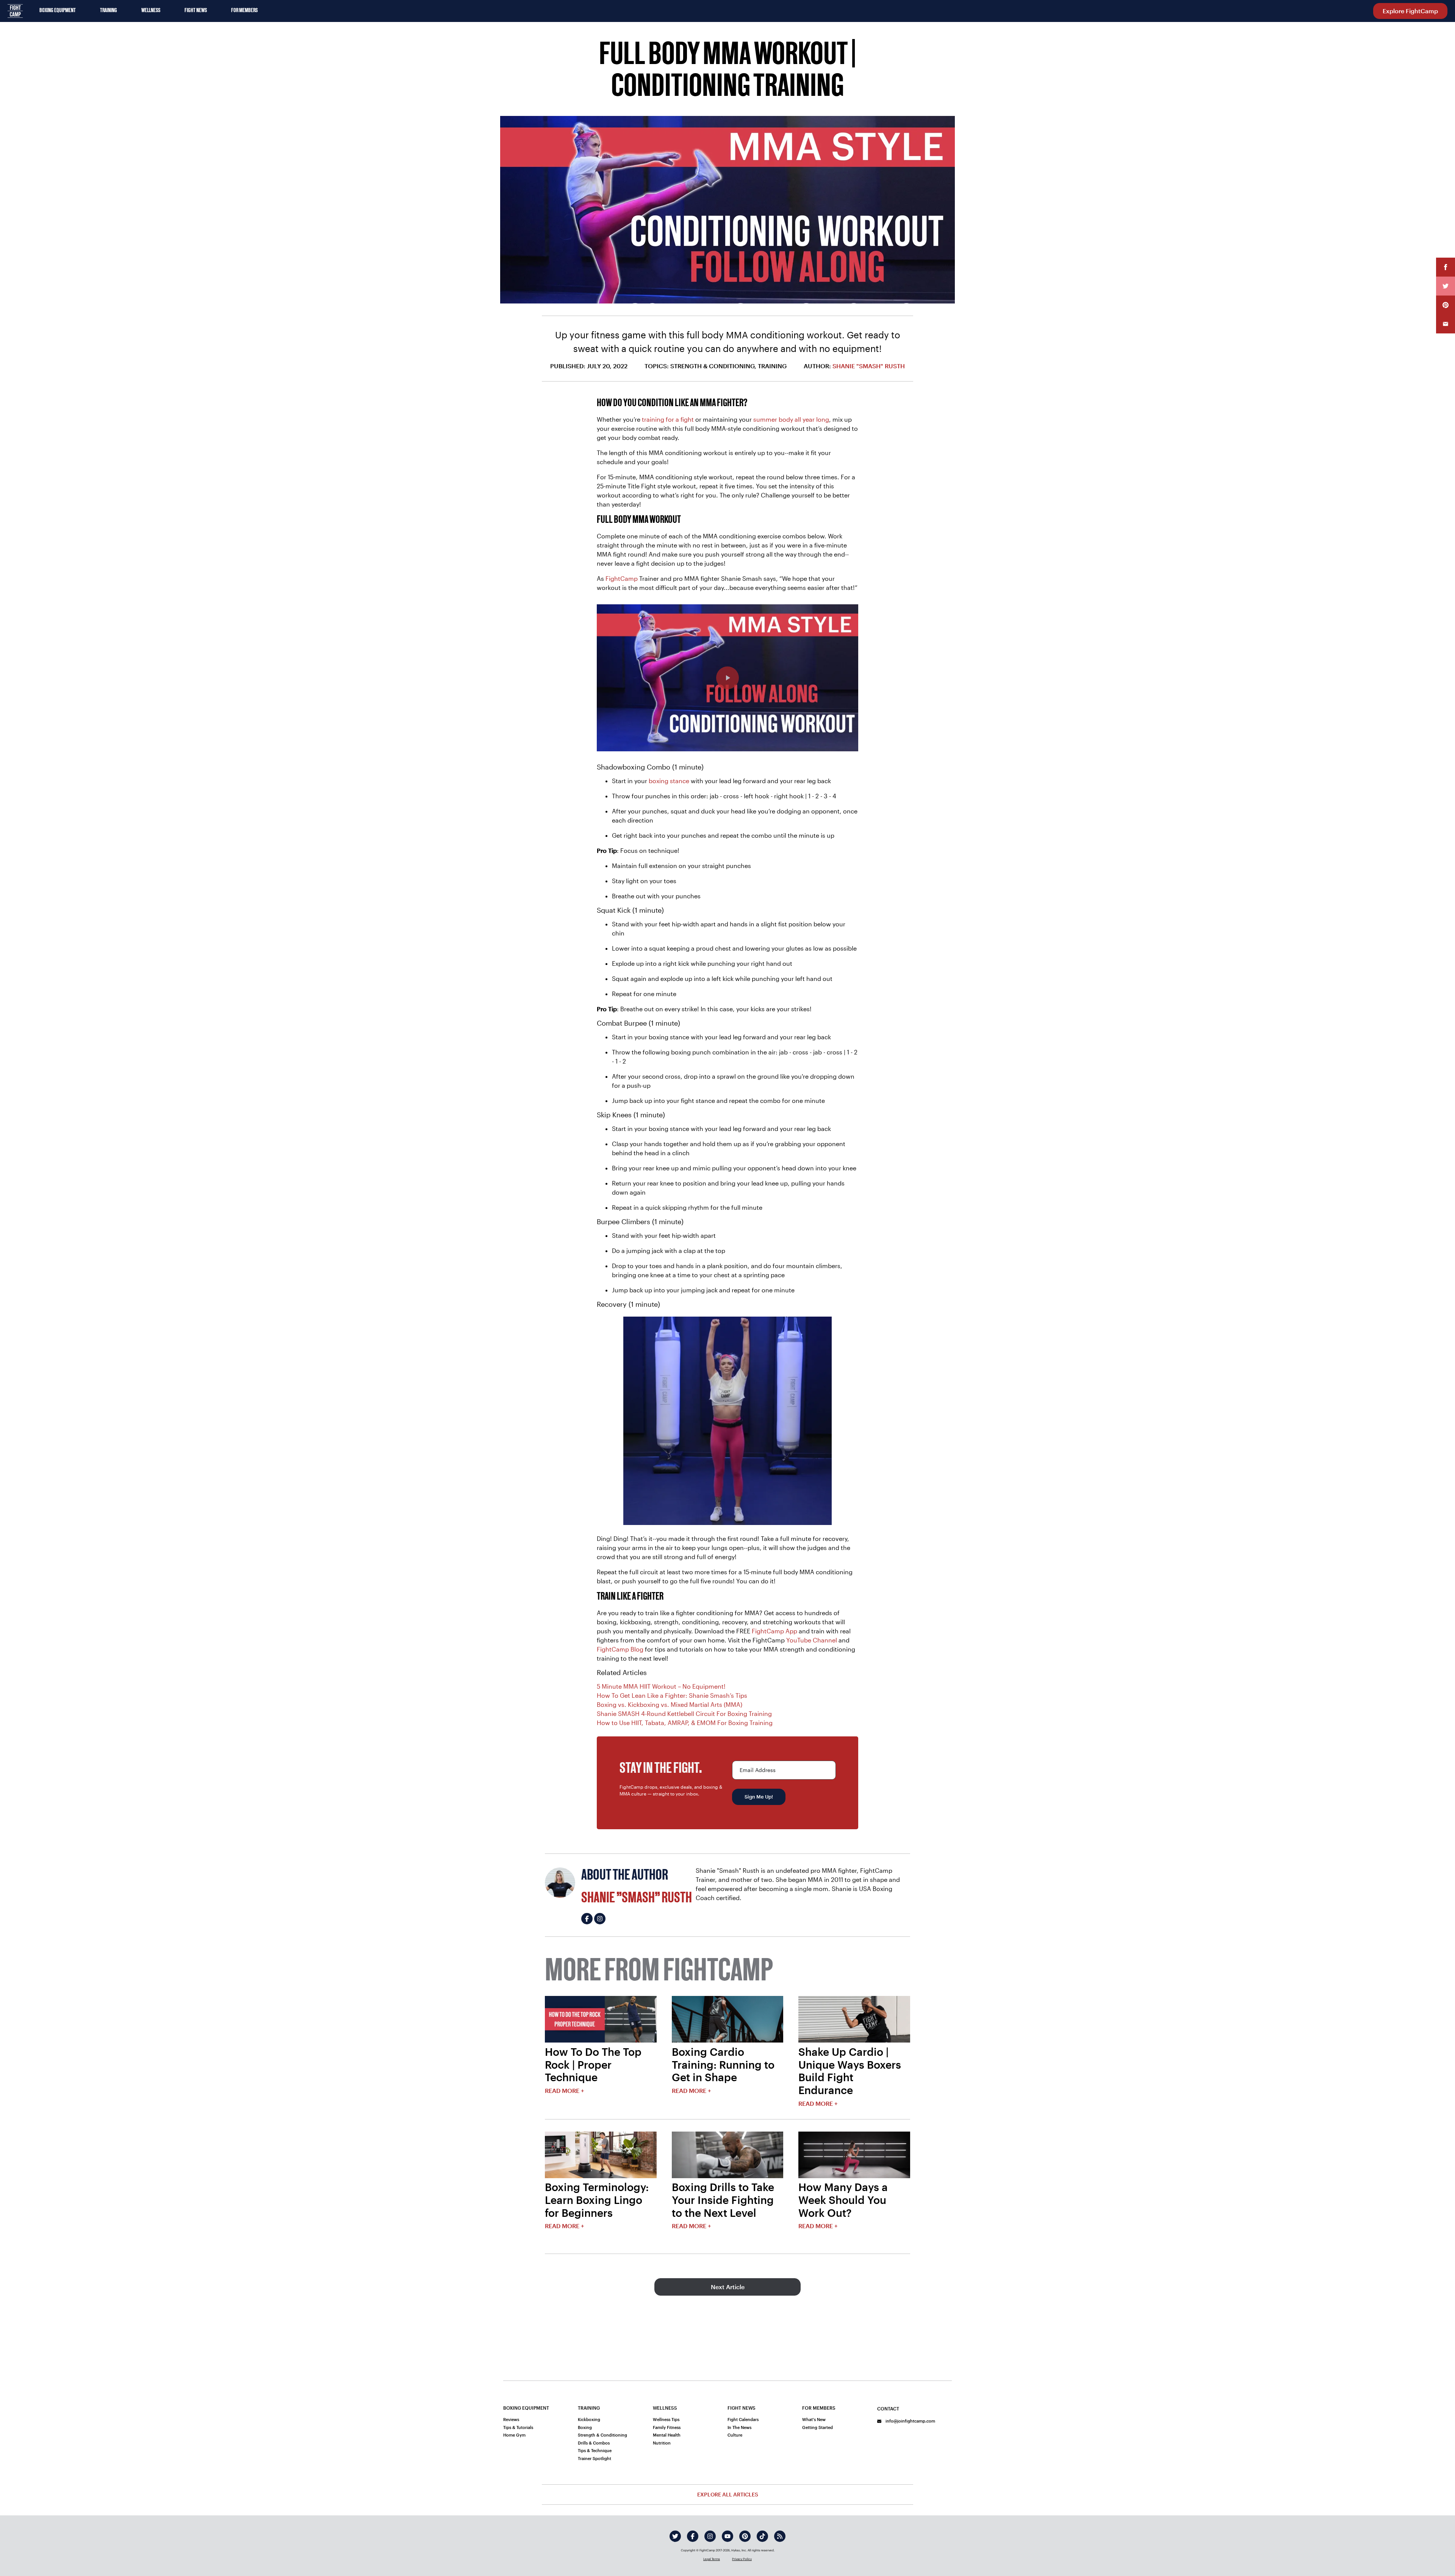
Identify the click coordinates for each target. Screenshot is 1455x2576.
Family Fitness (667, 2427)
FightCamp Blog (620, 1649)
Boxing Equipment (58, 11)
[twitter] (675, 2536)
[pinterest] (745, 2536)
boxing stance (669, 781)
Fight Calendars (743, 2419)
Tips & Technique (595, 2450)
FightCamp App (774, 1631)
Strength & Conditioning (602, 2435)
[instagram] (710, 2536)
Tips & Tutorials (518, 2427)
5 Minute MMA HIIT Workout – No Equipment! (661, 1686)
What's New (814, 2419)
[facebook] (693, 2536)
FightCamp (622, 578)
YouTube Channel (812, 1640)
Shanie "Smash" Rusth (869, 366)
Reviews (511, 2419)
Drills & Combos (594, 2443)
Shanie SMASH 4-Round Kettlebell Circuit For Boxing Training (684, 1713)
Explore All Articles (728, 2494)
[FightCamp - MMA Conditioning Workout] (727, 678)
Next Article (728, 2287)
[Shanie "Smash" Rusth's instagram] (600, 1919)
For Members (244, 11)
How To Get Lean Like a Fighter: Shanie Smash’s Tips (672, 1695)
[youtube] (727, 2536)
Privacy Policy (742, 2559)
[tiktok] (762, 2536)
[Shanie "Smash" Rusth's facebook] (587, 1919)
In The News (739, 2427)
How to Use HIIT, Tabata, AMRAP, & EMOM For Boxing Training (685, 1723)
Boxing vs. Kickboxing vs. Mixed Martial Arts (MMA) (670, 1704)
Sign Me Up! (759, 1797)
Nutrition (662, 2443)
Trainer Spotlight (595, 2458)
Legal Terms (712, 2559)
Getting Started (817, 2427)
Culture (735, 2435)
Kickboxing (589, 2419)
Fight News (196, 11)
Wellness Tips (666, 2419)
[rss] (780, 2536)
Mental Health (667, 2435)
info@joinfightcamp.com (910, 2421)
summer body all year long (791, 419)
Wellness (151, 11)
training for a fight (668, 419)
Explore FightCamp (1410, 11)
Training (109, 11)
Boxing (585, 2427)
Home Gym (514, 2435)
